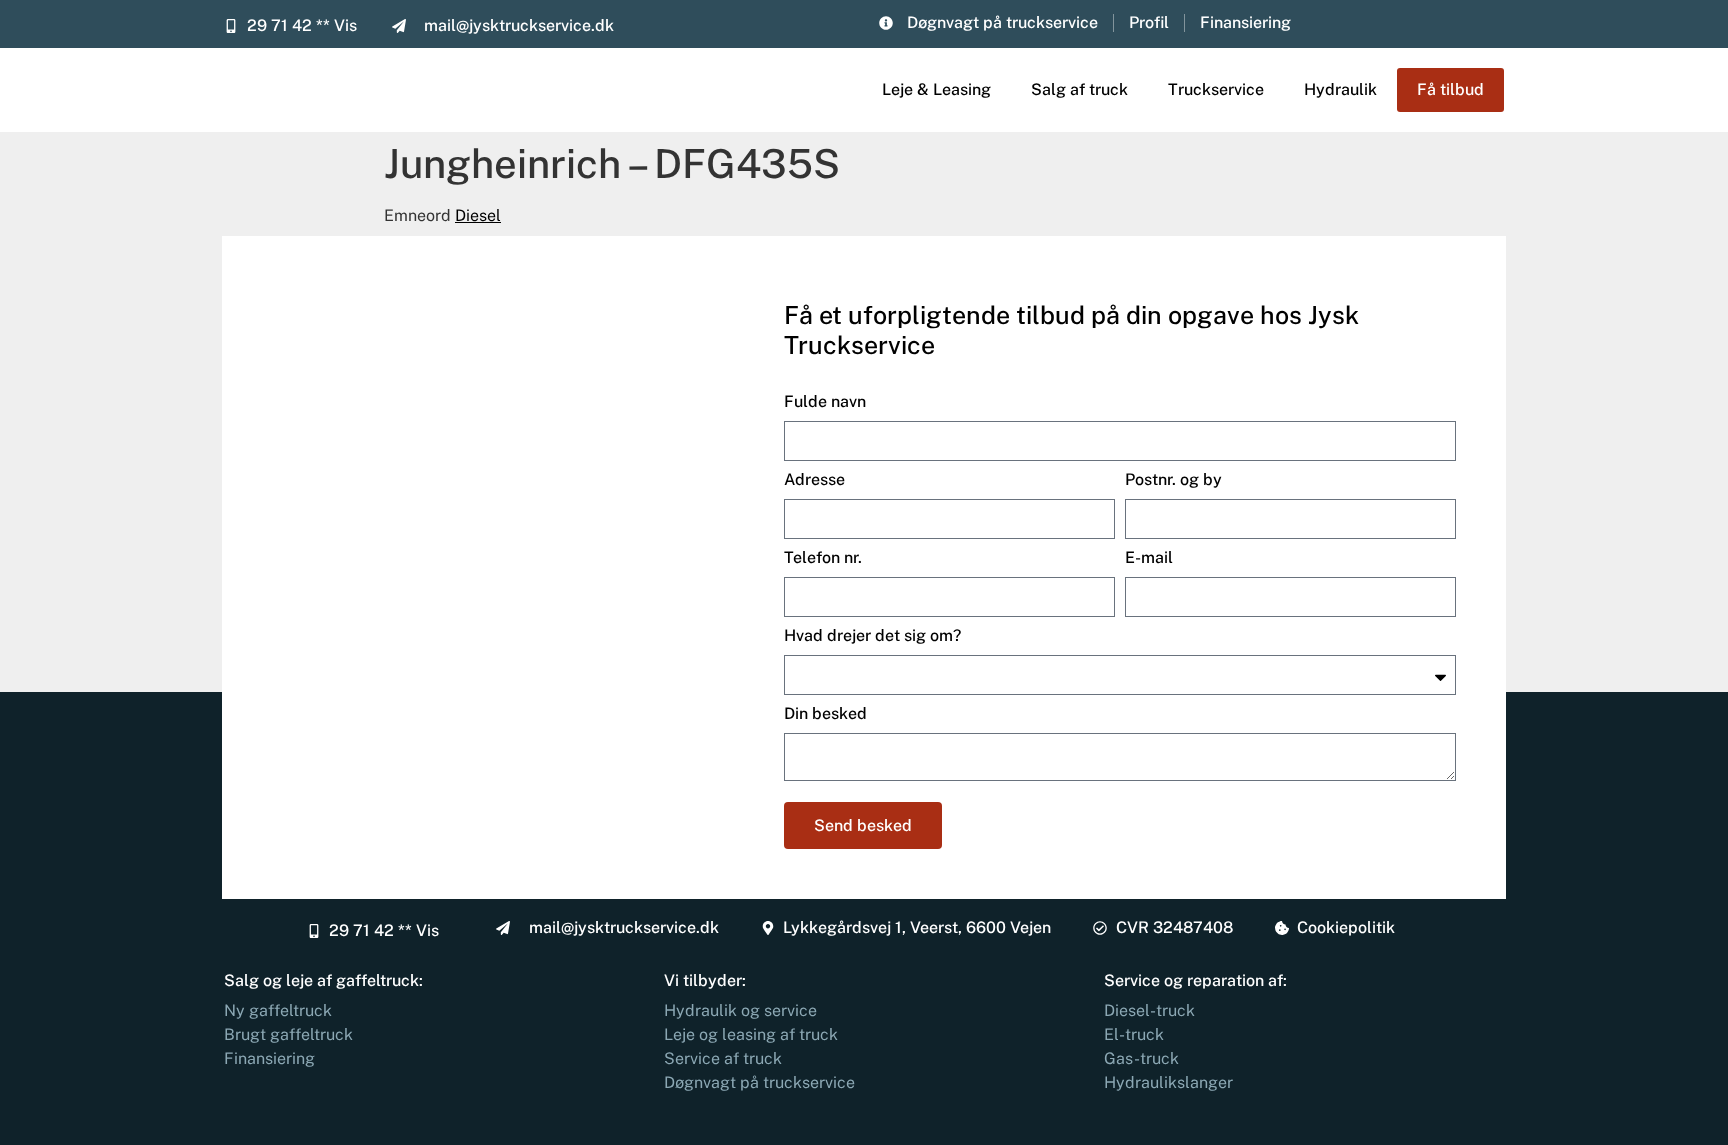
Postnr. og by (1173, 480)
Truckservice (1216, 89)
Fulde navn (825, 402)
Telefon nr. (823, 558)
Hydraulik (1340, 89)
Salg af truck (1079, 89)
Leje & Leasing (936, 89)
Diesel (478, 215)
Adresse (814, 480)
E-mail (1149, 558)
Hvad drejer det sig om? (872, 636)
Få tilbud (1450, 89)
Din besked (825, 714)
